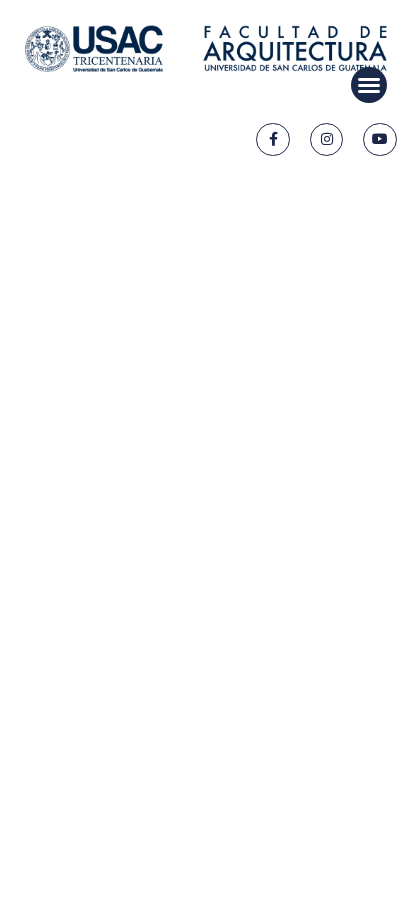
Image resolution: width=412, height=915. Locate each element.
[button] (369, 85)
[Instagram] (327, 140)
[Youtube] (380, 140)
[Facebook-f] (273, 140)
